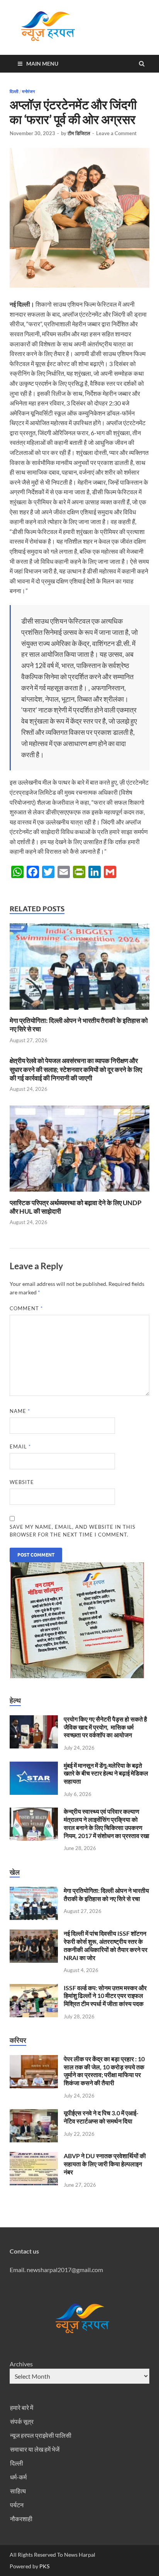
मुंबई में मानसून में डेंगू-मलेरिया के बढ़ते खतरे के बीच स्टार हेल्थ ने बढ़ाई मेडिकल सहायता (106, 1773)
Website (22, 1482)
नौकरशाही (21, 2519)
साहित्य (18, 2491)
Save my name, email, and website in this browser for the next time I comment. (73, 1531)
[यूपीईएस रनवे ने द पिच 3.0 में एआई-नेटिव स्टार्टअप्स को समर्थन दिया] (34, 2114)
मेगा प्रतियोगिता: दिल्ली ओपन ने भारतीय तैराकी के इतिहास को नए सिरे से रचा (106, 1894)
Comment (26, 1308)
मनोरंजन (28, 92)
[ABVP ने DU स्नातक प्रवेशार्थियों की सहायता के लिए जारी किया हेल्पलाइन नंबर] (34, 2156)
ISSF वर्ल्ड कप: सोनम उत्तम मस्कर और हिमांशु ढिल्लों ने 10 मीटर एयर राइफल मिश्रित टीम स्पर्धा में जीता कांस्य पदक (105, 1996)
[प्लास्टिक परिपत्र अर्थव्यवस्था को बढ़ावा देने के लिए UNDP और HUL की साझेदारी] (79, 1194)
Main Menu (42, 64)
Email (20, 1447)
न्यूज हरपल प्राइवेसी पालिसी (41, 2435)
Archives (21, 2364)
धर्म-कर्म (18, 2477)
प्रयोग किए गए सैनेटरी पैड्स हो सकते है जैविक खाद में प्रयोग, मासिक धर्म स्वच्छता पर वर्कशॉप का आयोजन (105, 1727)
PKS (44, 2566)
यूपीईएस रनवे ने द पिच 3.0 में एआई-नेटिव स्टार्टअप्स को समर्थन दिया (101, 2117)
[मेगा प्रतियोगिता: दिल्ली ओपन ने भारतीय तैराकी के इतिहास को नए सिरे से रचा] (79, 1012)
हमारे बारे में (22, 2407)
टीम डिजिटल (79, 133)
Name (20, 1411)
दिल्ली (14, 92)
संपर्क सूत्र (22, 2421)
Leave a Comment (116, 133)
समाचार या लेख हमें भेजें (35, 2449)
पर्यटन (17, 2505)
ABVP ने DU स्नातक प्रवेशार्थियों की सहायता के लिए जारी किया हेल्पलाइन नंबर (105, 2164)
